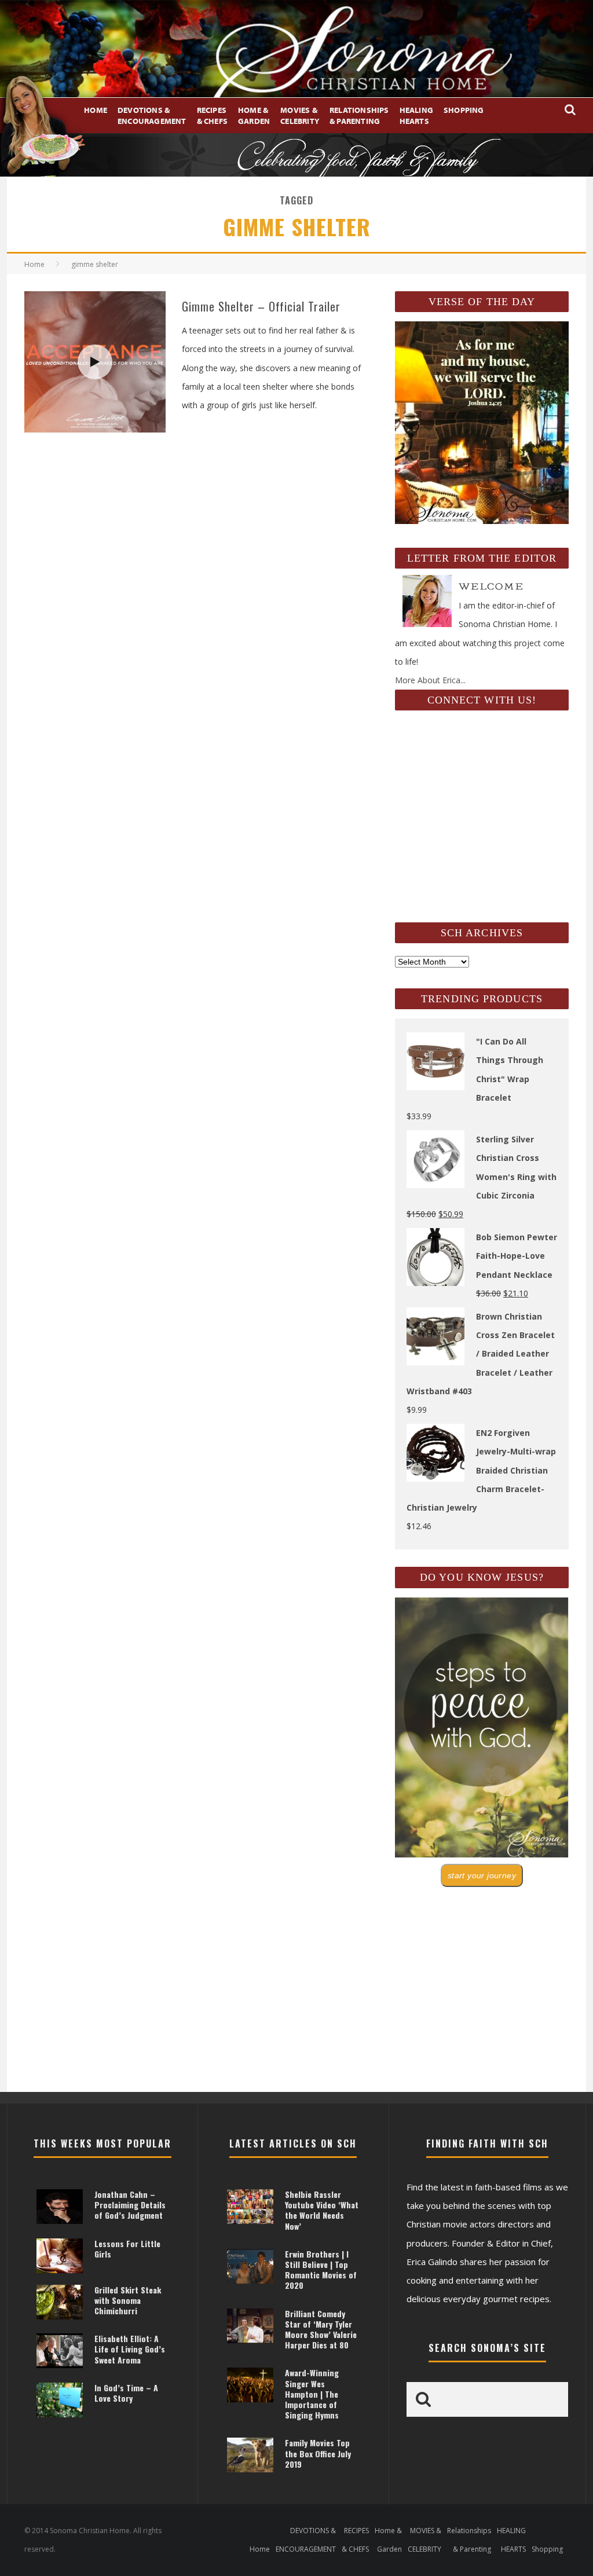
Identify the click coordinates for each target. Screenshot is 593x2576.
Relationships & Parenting (359, 115)
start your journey (482, 1875)
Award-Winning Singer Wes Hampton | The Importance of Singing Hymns (312, 2394)
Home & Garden (254, 115)
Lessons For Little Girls (127, 2249)
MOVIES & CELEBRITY (300, 115)
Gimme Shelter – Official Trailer (261, 306)
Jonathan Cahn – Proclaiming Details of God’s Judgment (130, 2205)
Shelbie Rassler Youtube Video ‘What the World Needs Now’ (322, 2210)
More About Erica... (430, 680)
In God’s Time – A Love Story (126, 2393)
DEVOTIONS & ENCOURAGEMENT (152, 115)
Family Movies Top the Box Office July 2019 (318, 2453)
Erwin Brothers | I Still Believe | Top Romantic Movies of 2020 (321, 2270)
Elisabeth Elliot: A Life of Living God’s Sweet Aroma (130, 2349)
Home (96, 110)
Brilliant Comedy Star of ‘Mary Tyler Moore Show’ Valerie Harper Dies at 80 (321, 2329)
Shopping (464, 110)
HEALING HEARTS (416, 115)
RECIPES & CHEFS (212, 115)
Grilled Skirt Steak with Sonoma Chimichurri (128, 2300)
